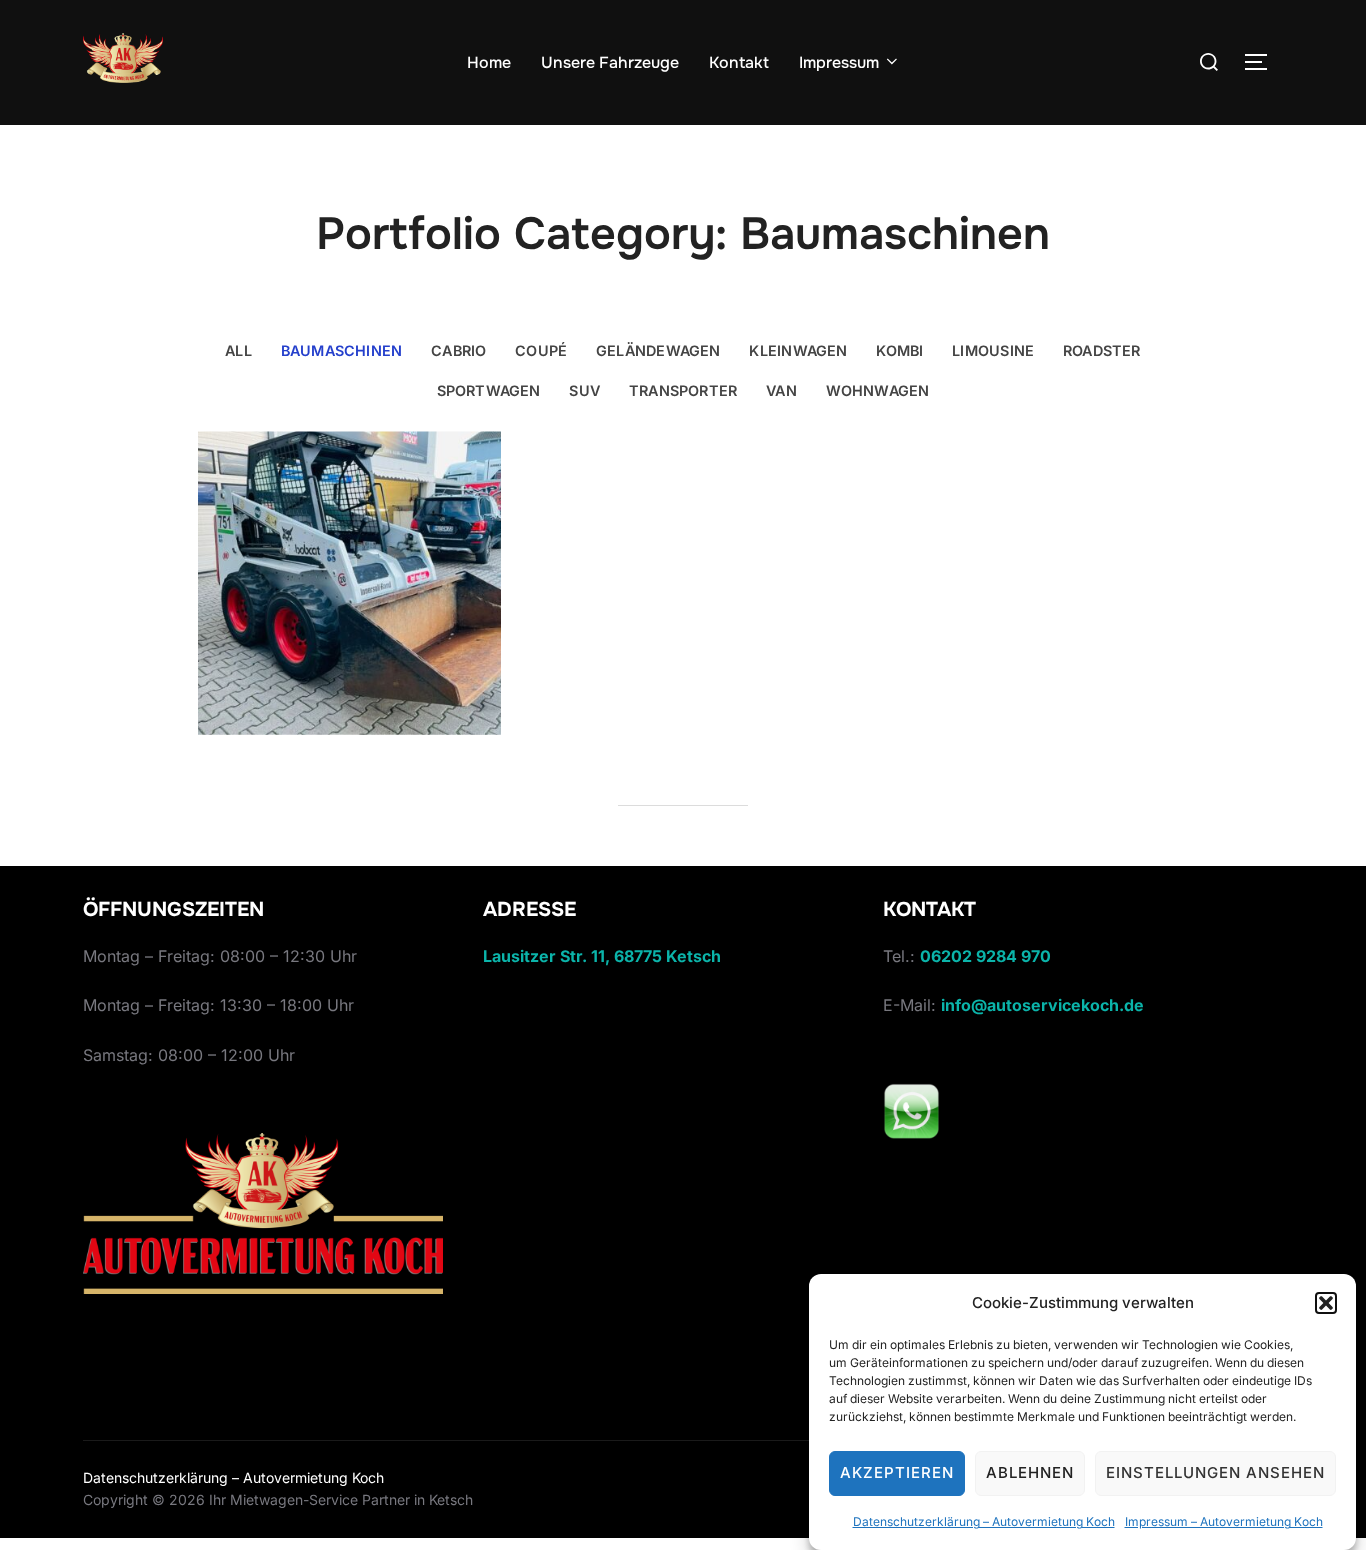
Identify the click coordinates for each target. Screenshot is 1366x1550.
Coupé (541, 350)
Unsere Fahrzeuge (610, 62)
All (238, 350)
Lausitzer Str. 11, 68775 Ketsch (602, 956)
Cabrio (458, 350)
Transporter (683, 390)
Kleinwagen (798, 350)
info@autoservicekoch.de (1042, 1005)
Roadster (1102, 350)
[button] (1326, 1303)
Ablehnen (1030, 1473)
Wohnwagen (878, 390)
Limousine (993, 350)
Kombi (899, 350)
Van (781, 390)
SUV (584, 390)
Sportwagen (489, 390)
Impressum (839, 62)
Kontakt (739, 62)
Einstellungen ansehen (1215, 1473)
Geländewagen (658, 350)
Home (489, 62)
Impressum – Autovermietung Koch (1224, 1521)
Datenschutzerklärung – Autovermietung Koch (984, 1521)
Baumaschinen (342, 350)
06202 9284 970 (985, 956)
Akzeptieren (897, 1473)
